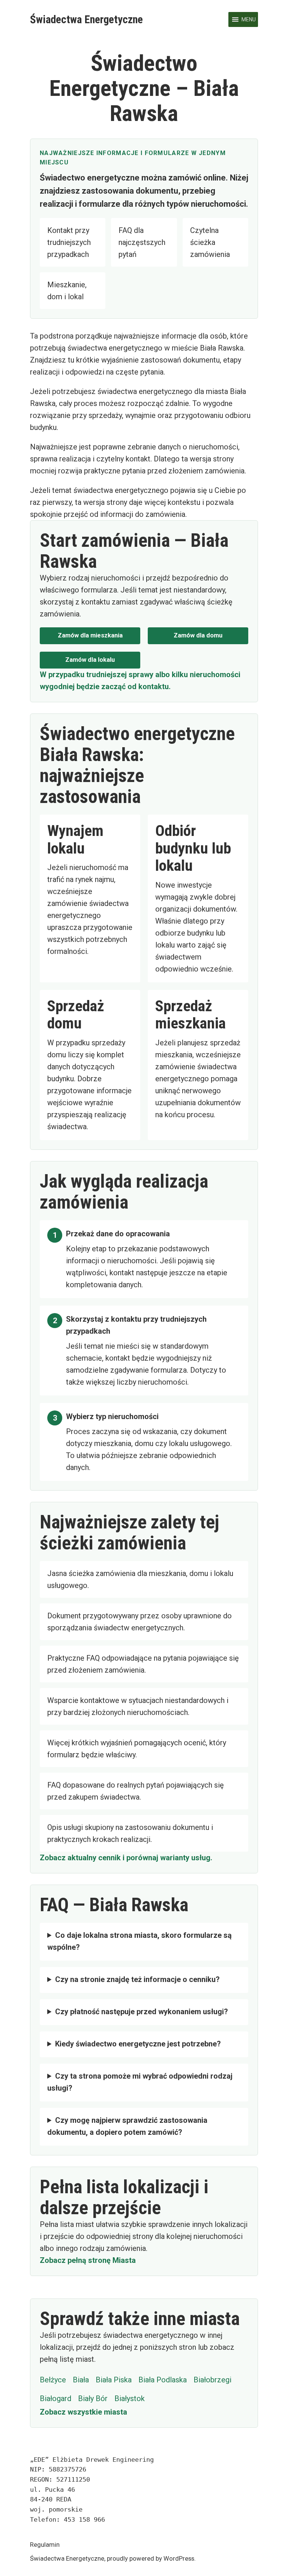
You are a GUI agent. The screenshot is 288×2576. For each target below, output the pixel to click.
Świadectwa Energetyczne (86, 19)
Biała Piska (114, 2380)
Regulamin (45, 2545)
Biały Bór (93, 2398)
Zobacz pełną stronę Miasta (88, 2260)
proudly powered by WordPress (151, 2559)
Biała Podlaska (163, 2380)
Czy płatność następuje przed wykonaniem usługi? (142, 2012)
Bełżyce (53, 2380)
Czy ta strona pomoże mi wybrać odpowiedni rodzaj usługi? (140, 2082)
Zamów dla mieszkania (90, 635)
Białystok (130, 2398)
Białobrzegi (212, 2380)
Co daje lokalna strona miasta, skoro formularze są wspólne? (139, 1941)
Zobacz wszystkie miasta (83, 2412)
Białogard (55, 2398)
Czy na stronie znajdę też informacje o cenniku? (137, 1979)
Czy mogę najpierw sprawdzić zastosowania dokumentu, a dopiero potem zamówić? (127, 2126)
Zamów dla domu (198, 635)
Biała (81, 2380)
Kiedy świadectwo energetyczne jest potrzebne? (138, 2044)
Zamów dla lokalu (90, 660)
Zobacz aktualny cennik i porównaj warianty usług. (126, 1858)
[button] (249, 19)
